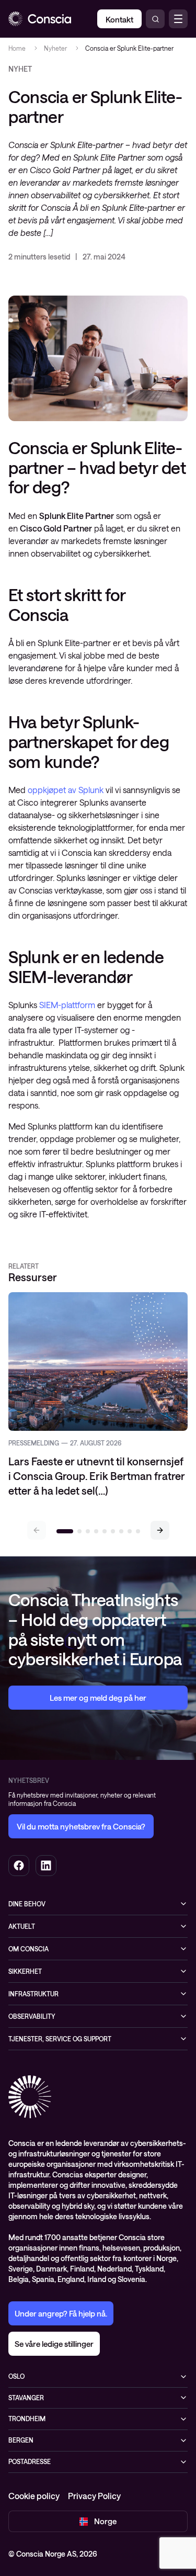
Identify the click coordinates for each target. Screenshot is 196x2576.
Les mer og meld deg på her (98, 1698)
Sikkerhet (25, 1971)
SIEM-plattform (67, 1005)
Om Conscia (28, 1949)
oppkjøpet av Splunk (66, 790)
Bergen (21, 2440)
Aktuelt (22, 1926)
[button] (160, 1530)
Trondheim (27, 2419)
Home (17, 48)
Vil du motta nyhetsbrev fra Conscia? (81, 1826)
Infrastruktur (33, 1994)
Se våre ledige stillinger (54, 2344)
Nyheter (55, 48)
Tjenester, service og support (60, 2039)
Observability (32, 2016)
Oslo (16, 2376)
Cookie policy (34, 2496)
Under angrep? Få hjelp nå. (61, 2313)
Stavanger (26, 2398)
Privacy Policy (94, 2496)
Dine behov (27, 1904)
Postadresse (30, 2461)
